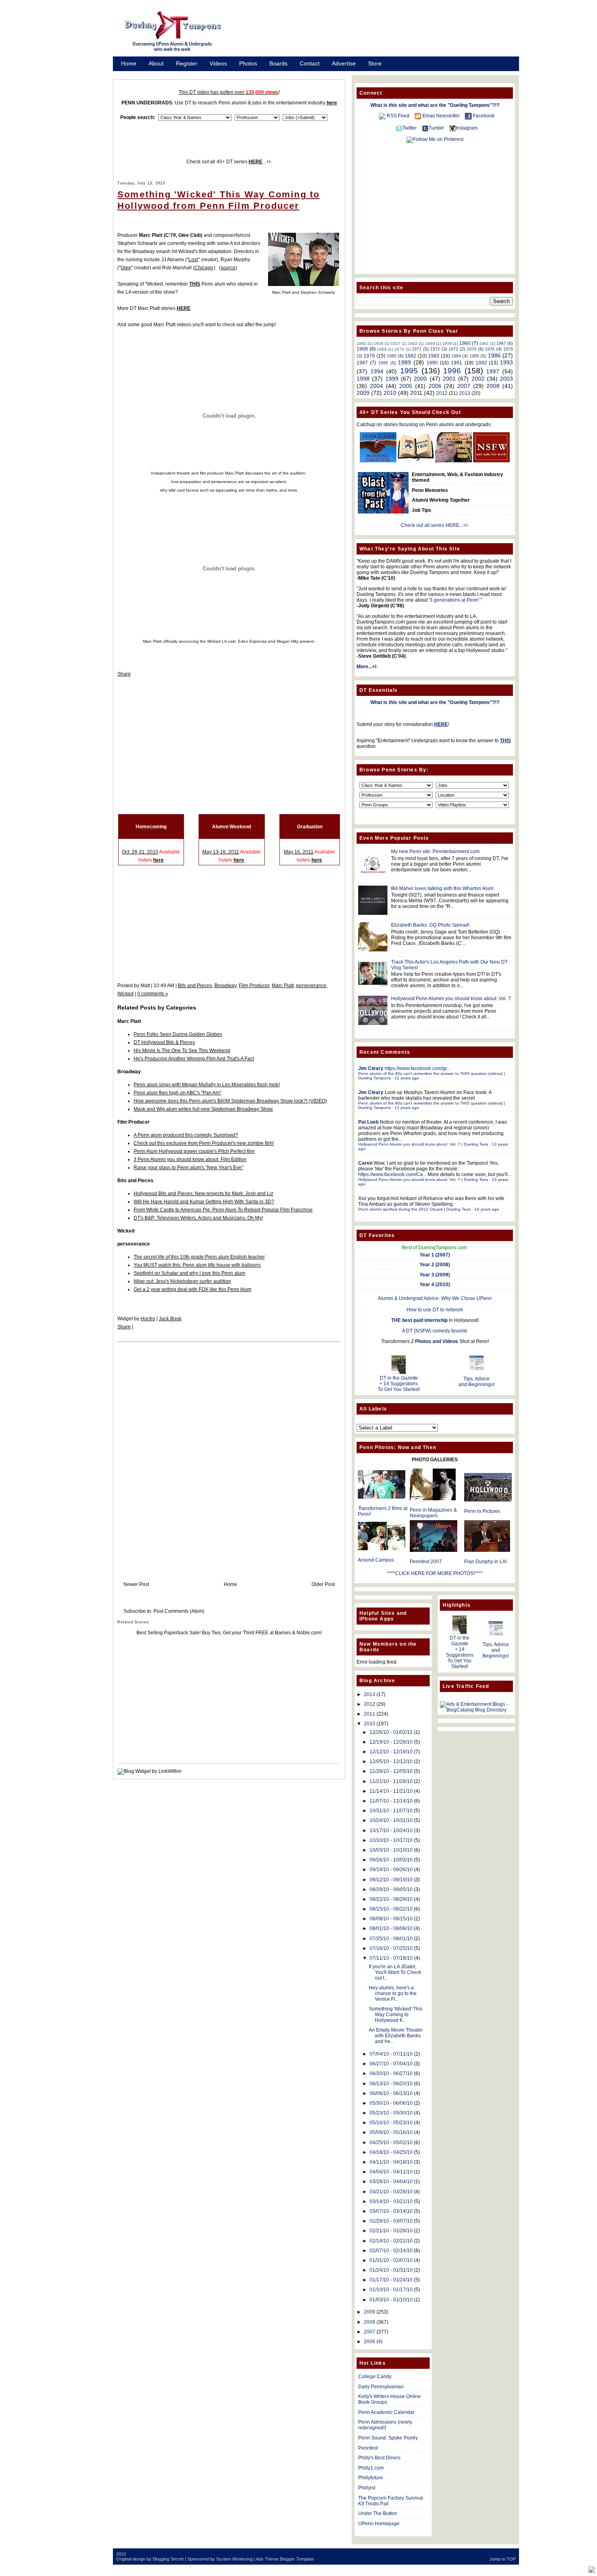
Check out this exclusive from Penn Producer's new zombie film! (204, 1143)
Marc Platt (283, 986)
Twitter (410, 128)
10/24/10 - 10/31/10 (391, 1820)
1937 (396, 343)
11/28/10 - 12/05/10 (391, 1771)
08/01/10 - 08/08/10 (391, 1928)
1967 (501, 343)
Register (187, 63)
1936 (379, 343)
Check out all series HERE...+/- (435, 525)
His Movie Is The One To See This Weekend (182, 1051)
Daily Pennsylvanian (381, 2387)
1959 (447, 343)
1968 (362, 349)
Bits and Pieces (195, 986)
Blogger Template (297, 2559)
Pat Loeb (368, 1122)
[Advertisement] (380, 34)
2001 (449, 379)
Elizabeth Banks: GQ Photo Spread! (430, 925)
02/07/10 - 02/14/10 (391, 2251)
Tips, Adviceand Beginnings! (477, 1382)
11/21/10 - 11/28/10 (391, 1781)
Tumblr (436, 128)
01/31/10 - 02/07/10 (391, 2260)
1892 (361, 343)
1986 (494, 355)
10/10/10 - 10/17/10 (391, 1840)
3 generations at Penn (454, 600)
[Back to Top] (592, 2570)
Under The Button (378, 2513)
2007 (464, 386)
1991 (456, 363)
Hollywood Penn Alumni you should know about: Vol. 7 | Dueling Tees (423, 1144)
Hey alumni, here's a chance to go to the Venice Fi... (393, 1993)
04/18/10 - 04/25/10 (391, 2152)
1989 (404, 362)
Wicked (125, 994)
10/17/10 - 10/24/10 (391, 1831)
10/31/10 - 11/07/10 (391, 1811)
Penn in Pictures (482, 1511)
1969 (382, 349)
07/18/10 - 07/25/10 (391, 1948)
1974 (472, 349)
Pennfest (368, 2448)
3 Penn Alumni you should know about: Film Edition (190, 1159)
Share (124, 674)
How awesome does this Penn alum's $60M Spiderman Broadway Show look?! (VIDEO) (230, 1101)
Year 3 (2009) (435, 1275)
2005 (406, 386)
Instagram (467, 128)
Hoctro (148, 1319)
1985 (474, 356)
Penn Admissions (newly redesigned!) (385, 2425)
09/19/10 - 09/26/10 (391, 1870)
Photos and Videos (437, 1341)
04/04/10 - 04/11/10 (391, 2172)
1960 (465, 343)
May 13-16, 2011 (221, 852)
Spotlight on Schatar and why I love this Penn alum (189, 1273)
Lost (193, 260)
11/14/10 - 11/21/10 (391, 1791)
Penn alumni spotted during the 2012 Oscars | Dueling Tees (414, 1209)
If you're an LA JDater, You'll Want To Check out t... (395, 1972)
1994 (377, 371)
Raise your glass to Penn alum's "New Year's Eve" (188, 1168)
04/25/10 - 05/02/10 (391, 2143)
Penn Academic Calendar (386, 2412)
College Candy (375, 2377)
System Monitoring (234, 2559)
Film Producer (254, 986)
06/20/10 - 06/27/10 (391, 2073)
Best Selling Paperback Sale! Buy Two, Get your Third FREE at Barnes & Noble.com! (229, 1633)
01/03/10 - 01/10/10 (391, 2300)
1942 (413, 343)
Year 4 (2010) (435, 1285)
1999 (392, 379)
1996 (452, 371)
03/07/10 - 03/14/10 (391, 2211)
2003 (506, 379)
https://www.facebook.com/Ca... (392, 1174)
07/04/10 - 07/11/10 (391, 2054)
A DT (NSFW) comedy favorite (435, 1331)
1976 (490, 349)
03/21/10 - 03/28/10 (391, 2192)
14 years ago (487, 1209)
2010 (390, 393)
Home (129, 63)
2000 (420, 379)
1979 (369, 356)
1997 (493, 371)
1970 (399, 349)
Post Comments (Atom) (179, 1611)
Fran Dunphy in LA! (486, 1562)
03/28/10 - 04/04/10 (391, 2182)
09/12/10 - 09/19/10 (391, 1880)
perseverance (311, 986)
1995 (409, 371)
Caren (365, 1163)
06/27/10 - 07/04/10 (391, 2064)
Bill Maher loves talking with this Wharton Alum (442, 888)
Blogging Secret (168, 2559)
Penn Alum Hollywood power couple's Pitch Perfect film (194, 1151)
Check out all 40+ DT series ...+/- (229, 162)
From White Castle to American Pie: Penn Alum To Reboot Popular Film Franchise (223, 1210)
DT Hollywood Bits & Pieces (164, 1042)
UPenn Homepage (379, 2524)
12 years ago (407, 1078)
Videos (218, 63)
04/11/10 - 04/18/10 (391, 2162)
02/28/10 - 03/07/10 (391, 2221)
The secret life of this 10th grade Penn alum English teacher (199, 1257)
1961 (484, 343)
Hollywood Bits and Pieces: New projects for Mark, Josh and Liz (203, 1194)
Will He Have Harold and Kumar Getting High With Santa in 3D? (204, 1202)
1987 (362, 363)
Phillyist (367, 2488)
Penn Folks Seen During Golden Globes (178, 1034)
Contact (310, 63)
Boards (278, 63)
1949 (430, 343)
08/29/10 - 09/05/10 (391, 1889)
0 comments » (153, 994)
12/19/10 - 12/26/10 (391, 1742)
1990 (432, 363)
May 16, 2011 (299, 852)
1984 (456, 356)
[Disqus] (229, 1454)
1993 (506, 362)
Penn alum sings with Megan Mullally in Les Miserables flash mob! (207, 1085)
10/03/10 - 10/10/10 (391, 1850)
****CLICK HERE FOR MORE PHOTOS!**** (435, 1573)
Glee (126, 268)
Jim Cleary (371, 1068)
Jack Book (170, 1319)
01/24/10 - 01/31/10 (391, 2270)
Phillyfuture (371, 2478)
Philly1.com (371, 2468)
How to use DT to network (435, 1310)
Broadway (225, 986)
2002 (478, 379)
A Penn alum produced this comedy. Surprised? (186, 1135)
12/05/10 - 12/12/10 (391, 1761)
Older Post (323, 1584)
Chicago (204, 268)
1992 (481, 363)
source (228, 268)
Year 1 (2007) (435, 1255)
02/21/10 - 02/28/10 (391, 2231)
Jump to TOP (503, 2559)
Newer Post (136, 1584)
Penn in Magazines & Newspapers (433, 1513)
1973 (453, 349)
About (156, 63)
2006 (435, 386)
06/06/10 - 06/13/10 (391, 2093)
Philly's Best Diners (379, 2458)
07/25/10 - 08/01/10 (391, 1939)
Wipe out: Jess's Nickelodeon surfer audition (182, 1281)
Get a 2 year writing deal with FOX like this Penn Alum (193, 1289)
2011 (416, 393)
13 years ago (407, 1108)
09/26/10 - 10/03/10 (391, 1860)
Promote (132, 74)
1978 (508, 349)
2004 (376, 386)
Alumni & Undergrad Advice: (435, 1298)
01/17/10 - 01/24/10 (391, 2280)
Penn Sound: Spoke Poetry (388, 2438)
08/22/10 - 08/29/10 (391, 1899)
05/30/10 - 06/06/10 (391, 2103)
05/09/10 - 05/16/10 (391, 2132)
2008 (493, 386)
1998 (363, 379)
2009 (363, 393)
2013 (465, 393)
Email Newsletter (441, 116)
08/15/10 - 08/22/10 (391, 1909)
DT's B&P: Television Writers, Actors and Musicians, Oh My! (198, 1218)
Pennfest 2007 (426, 1562)
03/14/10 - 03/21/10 (391, 2201)
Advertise (344, 63)
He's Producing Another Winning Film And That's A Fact (194, 1059)
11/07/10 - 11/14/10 (391, 1801)
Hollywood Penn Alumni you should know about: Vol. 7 (451, 999)
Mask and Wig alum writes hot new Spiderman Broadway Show (203, 1109)
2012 (442, 393)
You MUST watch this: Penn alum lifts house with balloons (197, 1265)
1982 (411, 356)
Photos (248, 63)
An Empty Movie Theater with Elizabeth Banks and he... (396, 2036)
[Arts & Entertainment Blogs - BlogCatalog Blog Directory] (476, 1710)
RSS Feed (398, 116)
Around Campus (376, 1560)
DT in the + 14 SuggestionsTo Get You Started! (399, 1384)
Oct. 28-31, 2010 (140, 852)
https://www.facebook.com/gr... (417, 1068)
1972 (435, 349)
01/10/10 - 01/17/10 (391, 2290)
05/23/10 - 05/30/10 (391, 2113)
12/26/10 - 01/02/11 (391, 1732)
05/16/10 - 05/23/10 (391, 2123)
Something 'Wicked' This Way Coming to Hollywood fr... (396, 2015)
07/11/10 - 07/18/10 (391, 1958)
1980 (392, 356)
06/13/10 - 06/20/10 (391, 2084)
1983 (434, 356)
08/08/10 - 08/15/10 (391, 1919)
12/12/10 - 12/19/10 (391, 1752)
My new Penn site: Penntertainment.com (435, 851)
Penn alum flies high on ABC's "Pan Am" (177, 1093)
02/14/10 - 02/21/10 (391, 2241)
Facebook (484, 116)
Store (375, 63)
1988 (383, 363)
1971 (417, 349)
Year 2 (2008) (435, 1265)
